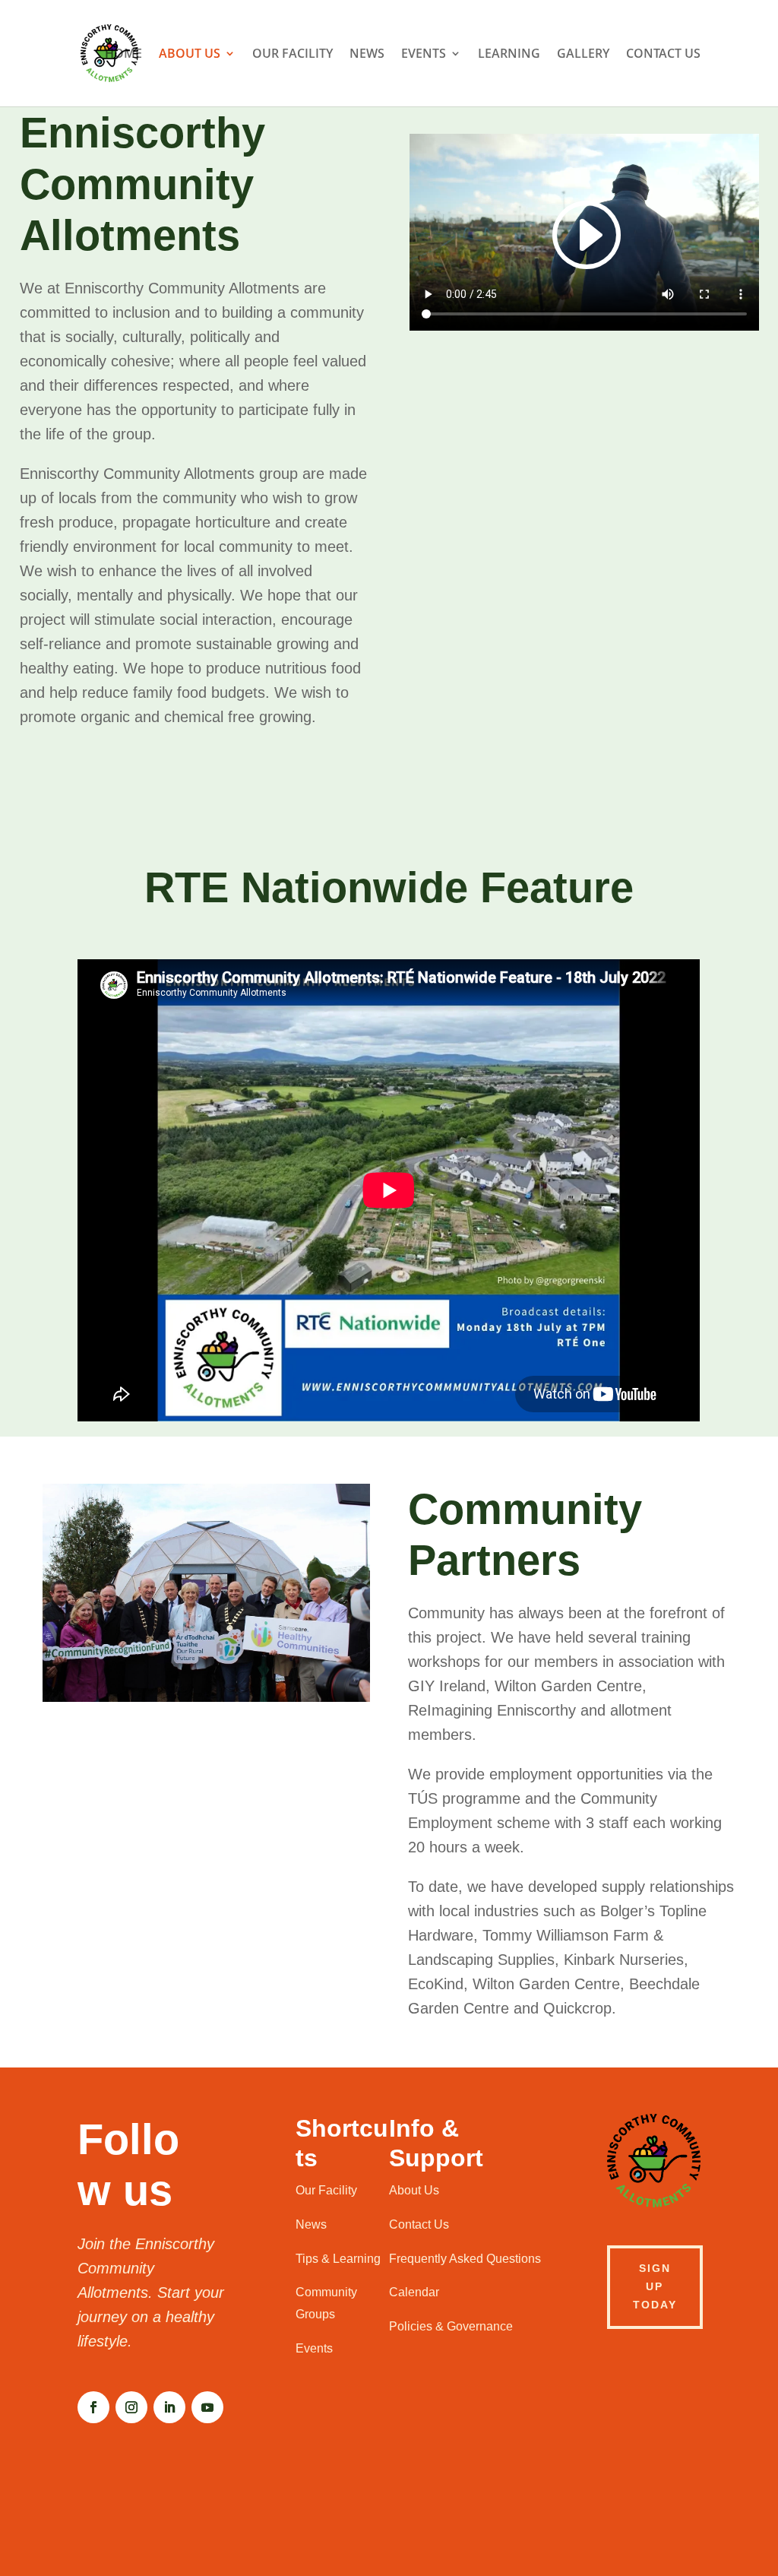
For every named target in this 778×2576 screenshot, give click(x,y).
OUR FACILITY (293, 55)
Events (314, 2348)
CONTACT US (663, 55)
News (311, 2224)
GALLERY (583, 55)
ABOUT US (190, 55)
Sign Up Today (655, 2286)
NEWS (367, 55)
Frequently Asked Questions (465, 2259)
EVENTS (424, 55)
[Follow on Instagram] (131, 2407)
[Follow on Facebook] (93, 2407)
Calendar (414, 2292)
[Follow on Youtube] (207, 2407)
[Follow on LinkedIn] (169, 2407)
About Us (414, 2190)
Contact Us (419, 2224)
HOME (123, 55)
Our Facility (326, 2190)
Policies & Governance (451, 2326)
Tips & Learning (338, 2259)
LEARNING (509, 55)
